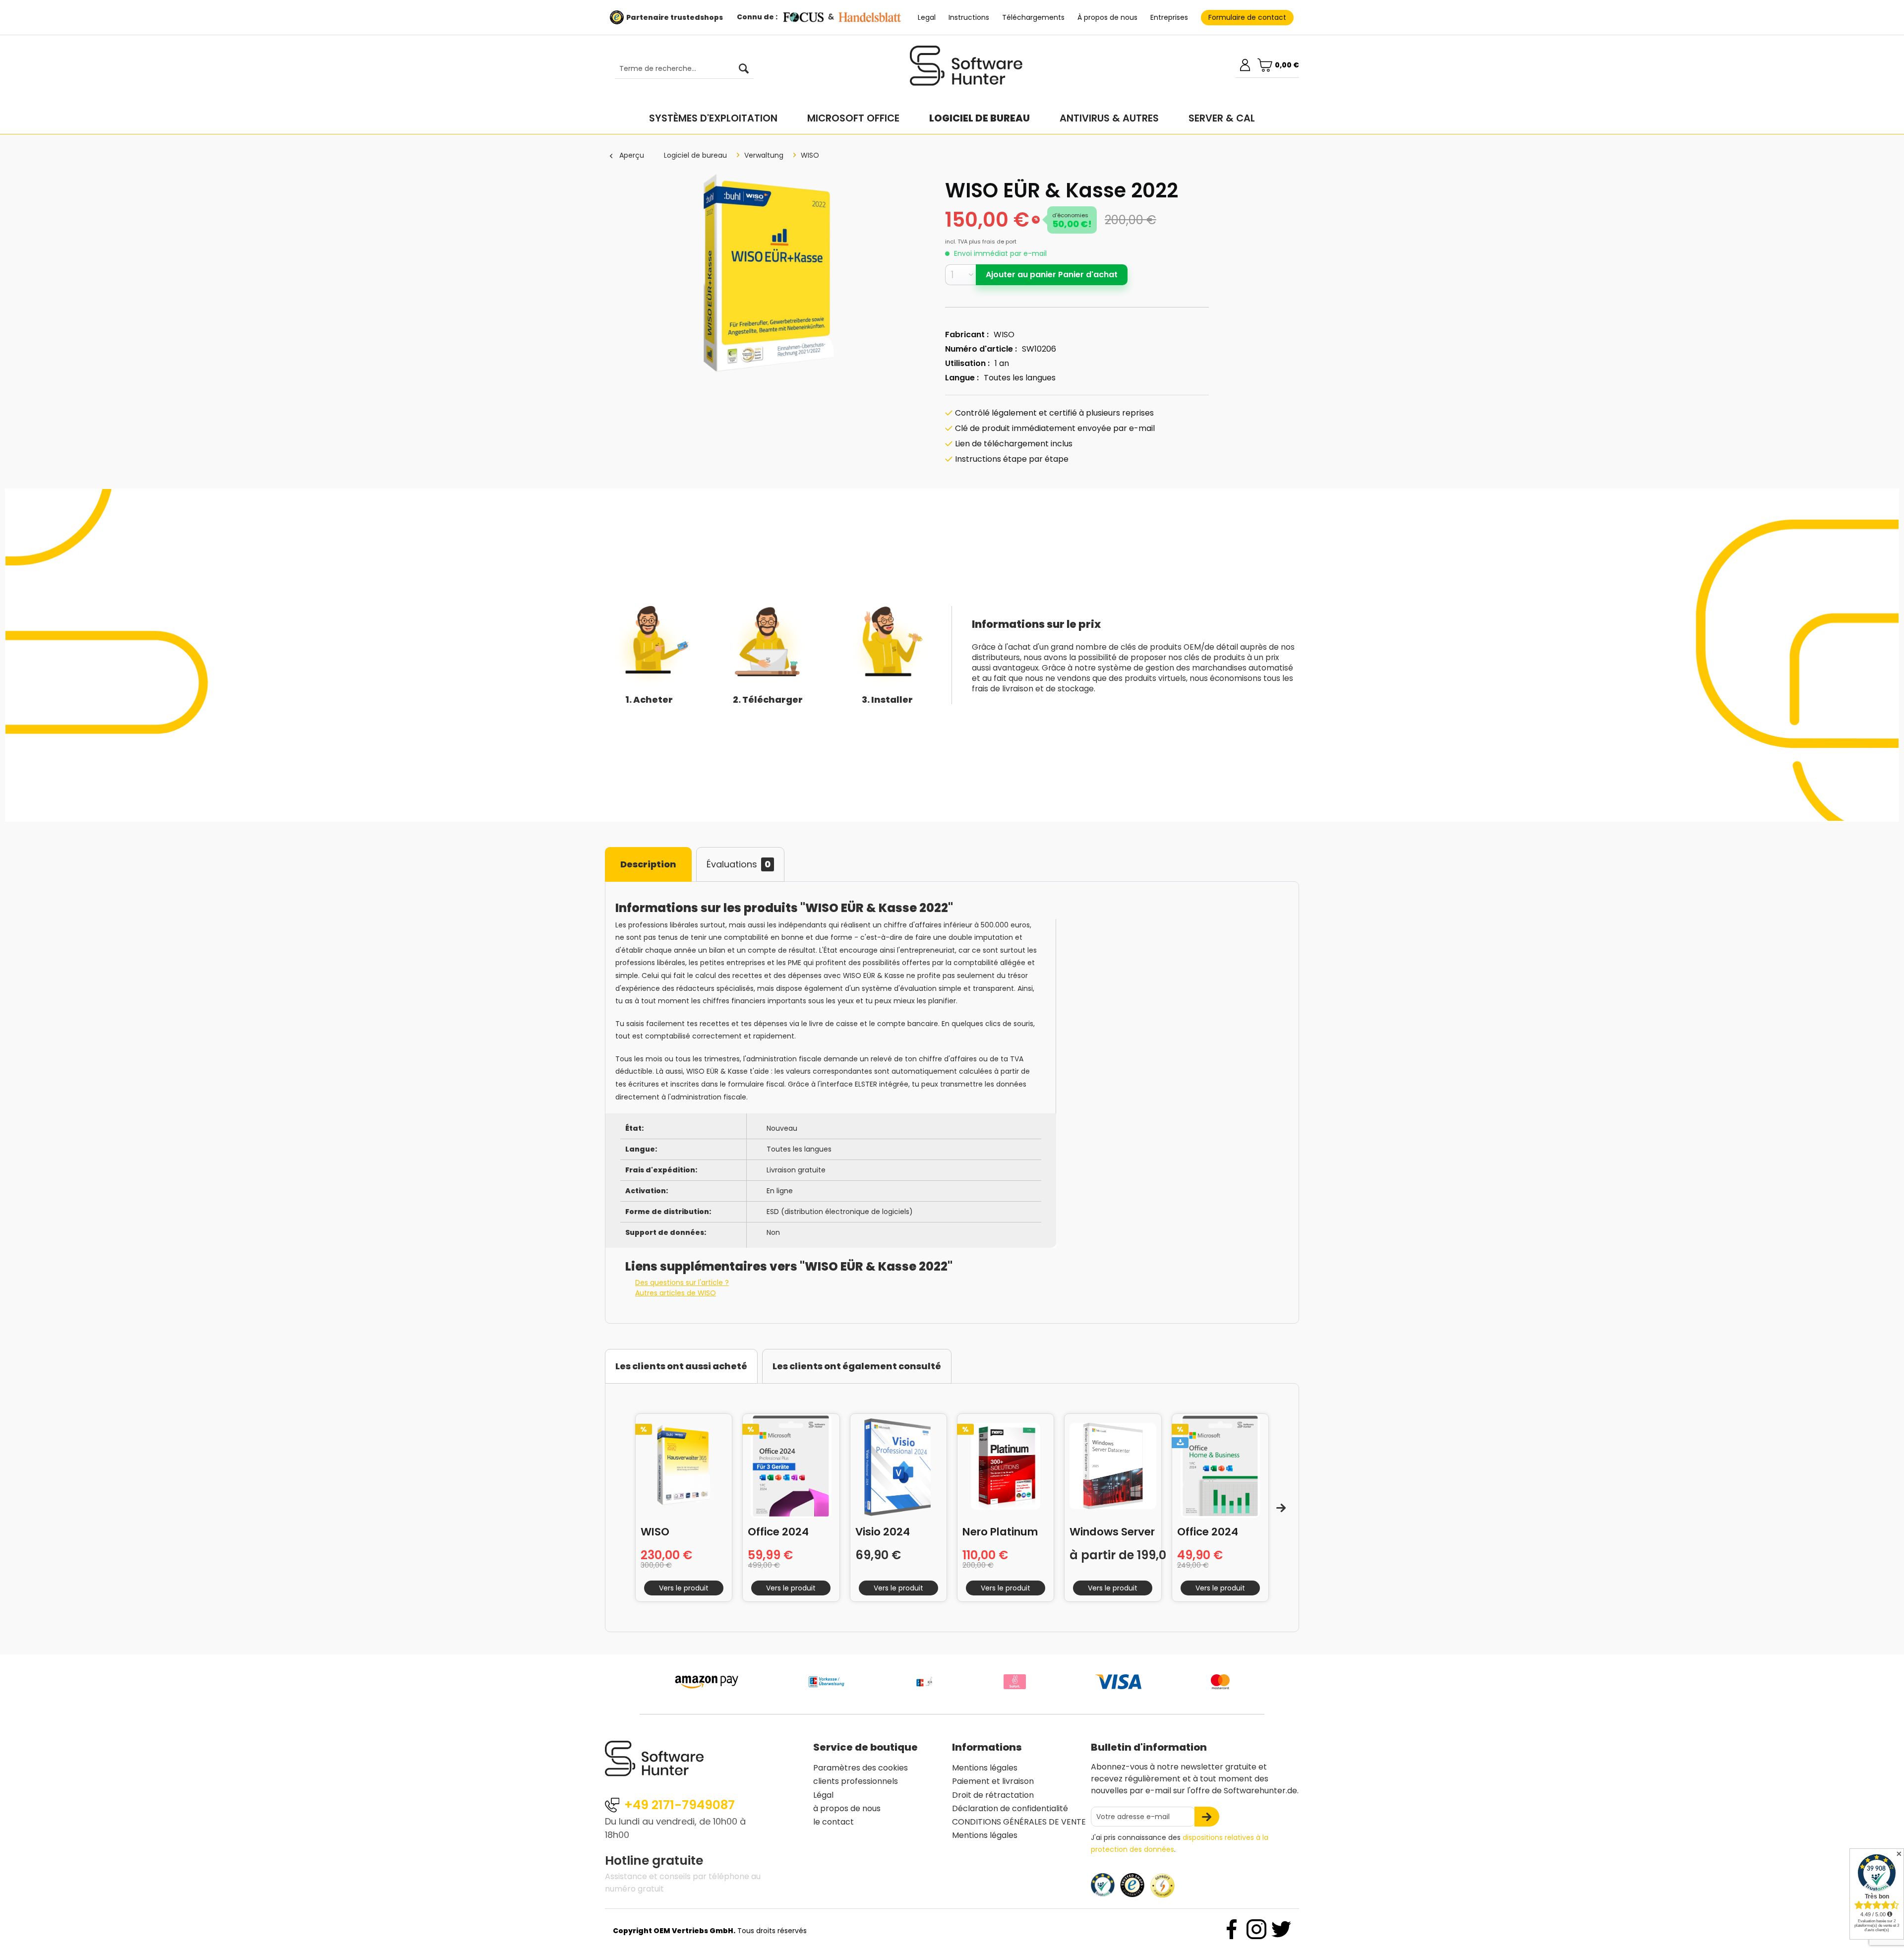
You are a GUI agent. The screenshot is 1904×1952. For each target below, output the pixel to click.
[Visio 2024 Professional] (898, 1466)
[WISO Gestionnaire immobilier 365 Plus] (684, 1466)
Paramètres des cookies (861, 1768)
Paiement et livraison (993, 1781)
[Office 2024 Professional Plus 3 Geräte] (791, 1466)
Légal (823, 1795)
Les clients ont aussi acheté (681, 1366)
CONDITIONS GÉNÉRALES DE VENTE (1019, 1822)
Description (648, 864)
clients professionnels (856, 1781)
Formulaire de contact (1247, 17)
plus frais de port (993, 242)
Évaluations (739, 864)
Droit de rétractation (993, 1795)
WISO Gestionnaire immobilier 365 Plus (680, 1531)
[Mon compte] (1245, 65)
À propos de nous (1107, 17)
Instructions (969, 17)
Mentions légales (985, 1768)
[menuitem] (679, 69)
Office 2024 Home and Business (1208, 1531)
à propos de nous (847, 1808)
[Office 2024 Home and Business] (1220, 1466)
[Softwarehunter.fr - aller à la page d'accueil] (966, 70)
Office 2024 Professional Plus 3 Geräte (783, 1531)
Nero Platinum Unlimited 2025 (1002, 1531)
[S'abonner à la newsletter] (1207, 1817)
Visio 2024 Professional (888, 1531)
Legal (927, 17)
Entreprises (1169, 17)
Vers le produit (684, 1588)
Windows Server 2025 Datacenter (1112, 1531)
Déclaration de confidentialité (1010, 1808)
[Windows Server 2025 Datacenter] (1113, 1466)
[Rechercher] (744, 69)
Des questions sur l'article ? (682, 1282)
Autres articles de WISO (676, 1293)
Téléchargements (1033, 17)
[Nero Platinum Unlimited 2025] (1006, 1466)
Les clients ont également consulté (857, 1366)
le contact (833, 1822)
